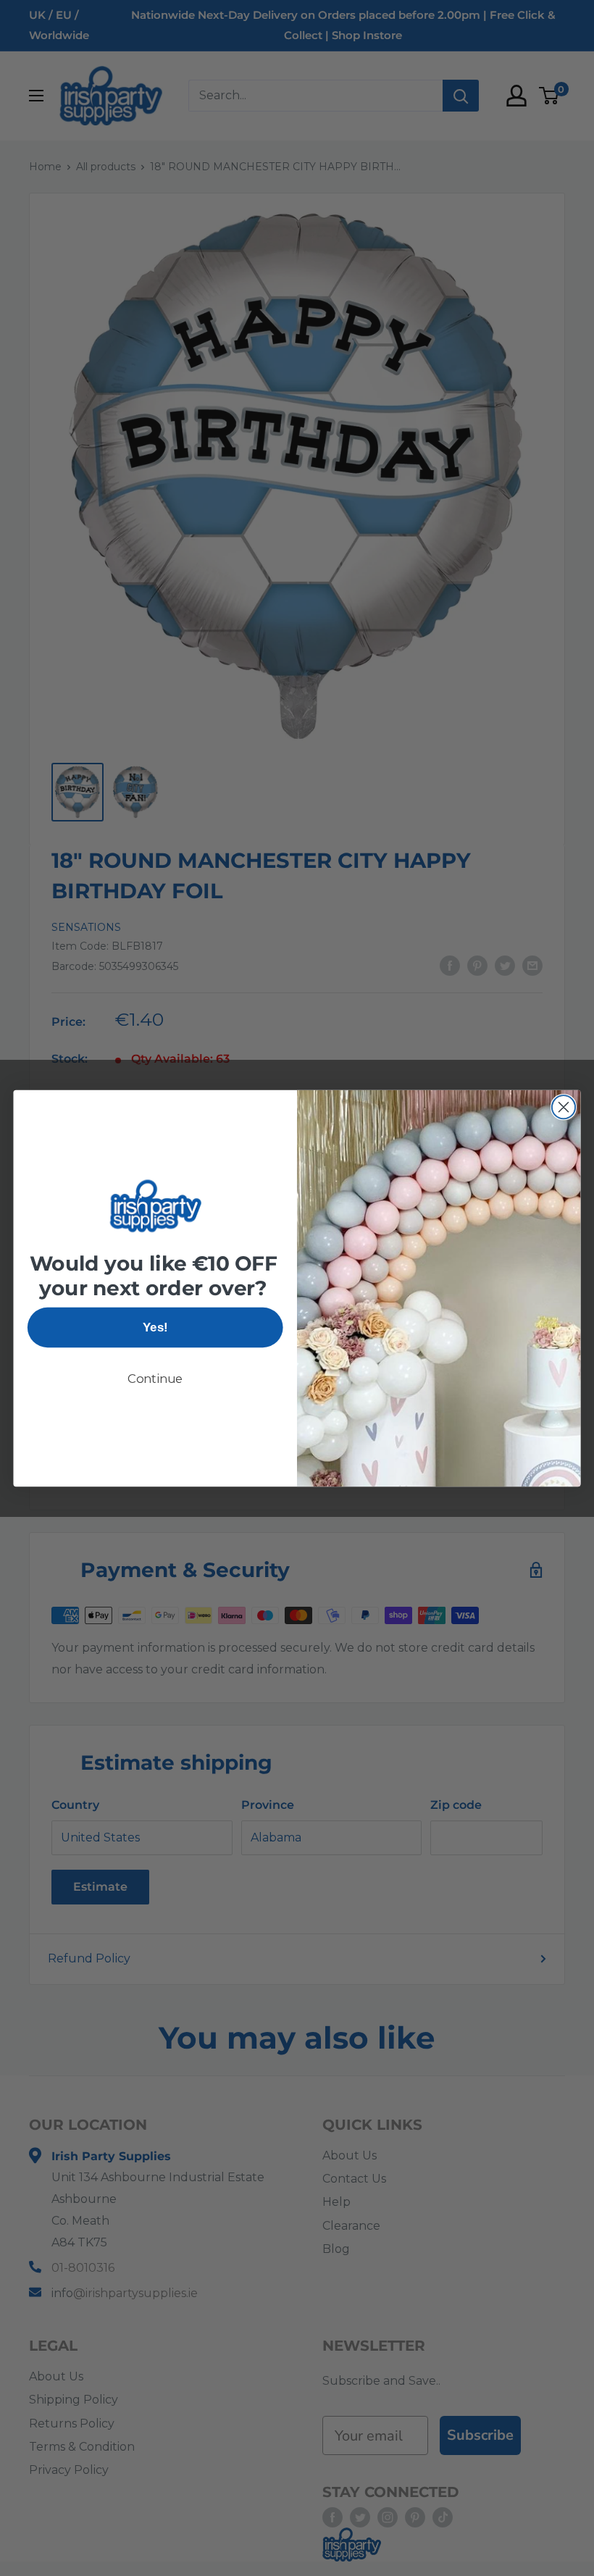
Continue (155, 1379)
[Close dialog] (564, 1107)
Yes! (155, 1327)
